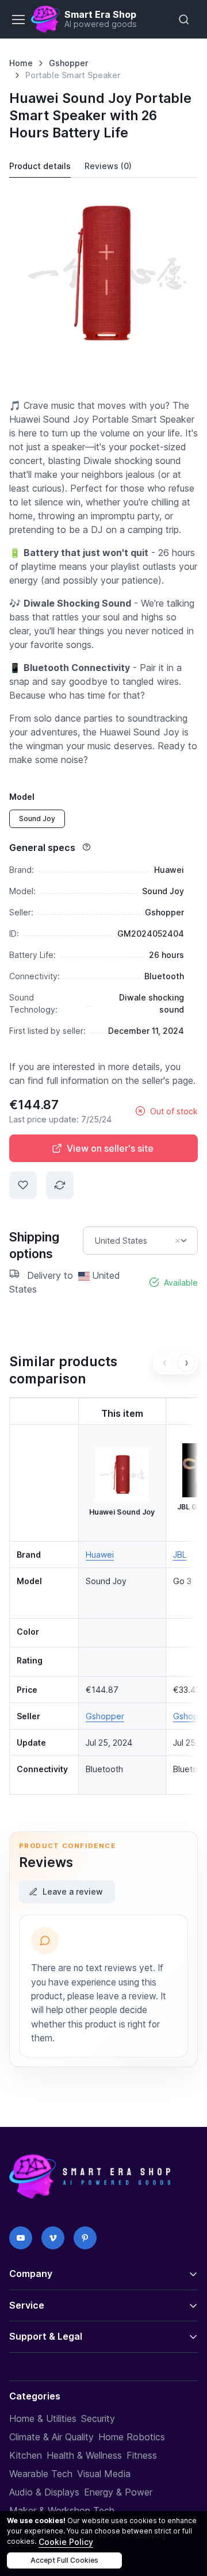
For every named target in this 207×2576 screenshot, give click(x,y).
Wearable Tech (41, 2474)
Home (21, 63)
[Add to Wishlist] (23, 1185)
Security (98, 2418)
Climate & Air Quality (51, 2437)
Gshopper (68, 63)
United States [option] (121, 1241)
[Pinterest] (85, 2238)
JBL (180, 1555)
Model (22, 797)
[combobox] (140, 1241)
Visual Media (104, 2474)
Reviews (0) (108, 166)
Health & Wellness (84, 2455)
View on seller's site (110, 1148)
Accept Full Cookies (64, 2560)
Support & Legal (46, 2336)
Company (31, 2274)
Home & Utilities (43, 2418)
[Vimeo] (53, 2238)
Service (27, 2305)
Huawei (100, 1555)
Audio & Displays (44, 2492)
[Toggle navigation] (18, 20)
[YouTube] (21, 2238)
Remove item (178, 1241)
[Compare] (60, 1185)
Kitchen (26, 2455)
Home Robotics (132, 2437)
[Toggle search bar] (184, 20)
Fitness (142, 2455)
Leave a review (73, 1891)
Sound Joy (37, 819)
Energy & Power (118, 2492)
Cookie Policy (66, 2542)
